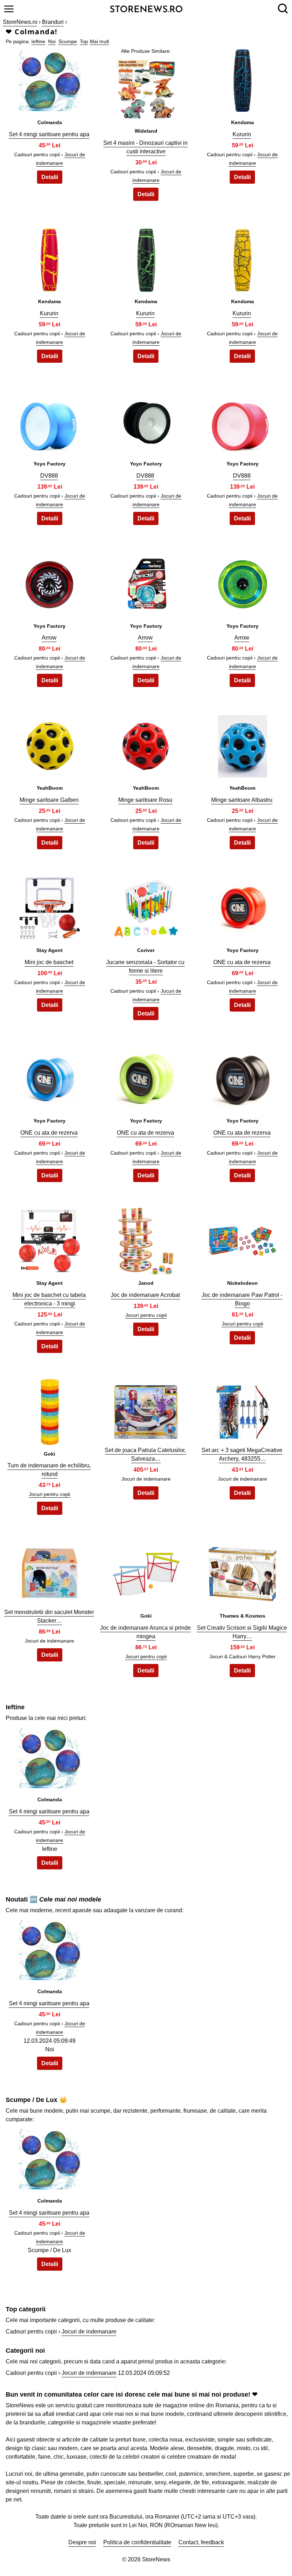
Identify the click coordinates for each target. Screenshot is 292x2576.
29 (146, 1572)
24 (243, 1239)
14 (146, 744)
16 (49, 907)
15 (243, 744)
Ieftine (38, 41)
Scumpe (68, 41)
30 (243, 1572)
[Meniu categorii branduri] (9, 9)
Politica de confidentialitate (137, 2542)
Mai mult (99, 41)
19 (49, 1077)
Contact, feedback (201, 2542)
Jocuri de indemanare (89, 2331)
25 (49, 1410)
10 (49, 582)
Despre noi (82, 2542)
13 (49, 744)
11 (146, 582)
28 (49, 1572)
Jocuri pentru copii (146, 1315)
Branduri (53, 22)
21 (243, 1077)
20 (146, 1077)
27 (243, 1410)
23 (146, 1239)
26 (146, 1410)
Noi (52, 41)
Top (84, 41)
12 (243, 582)
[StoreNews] (146, 8)
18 (243, 907)
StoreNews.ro (20, 22)
